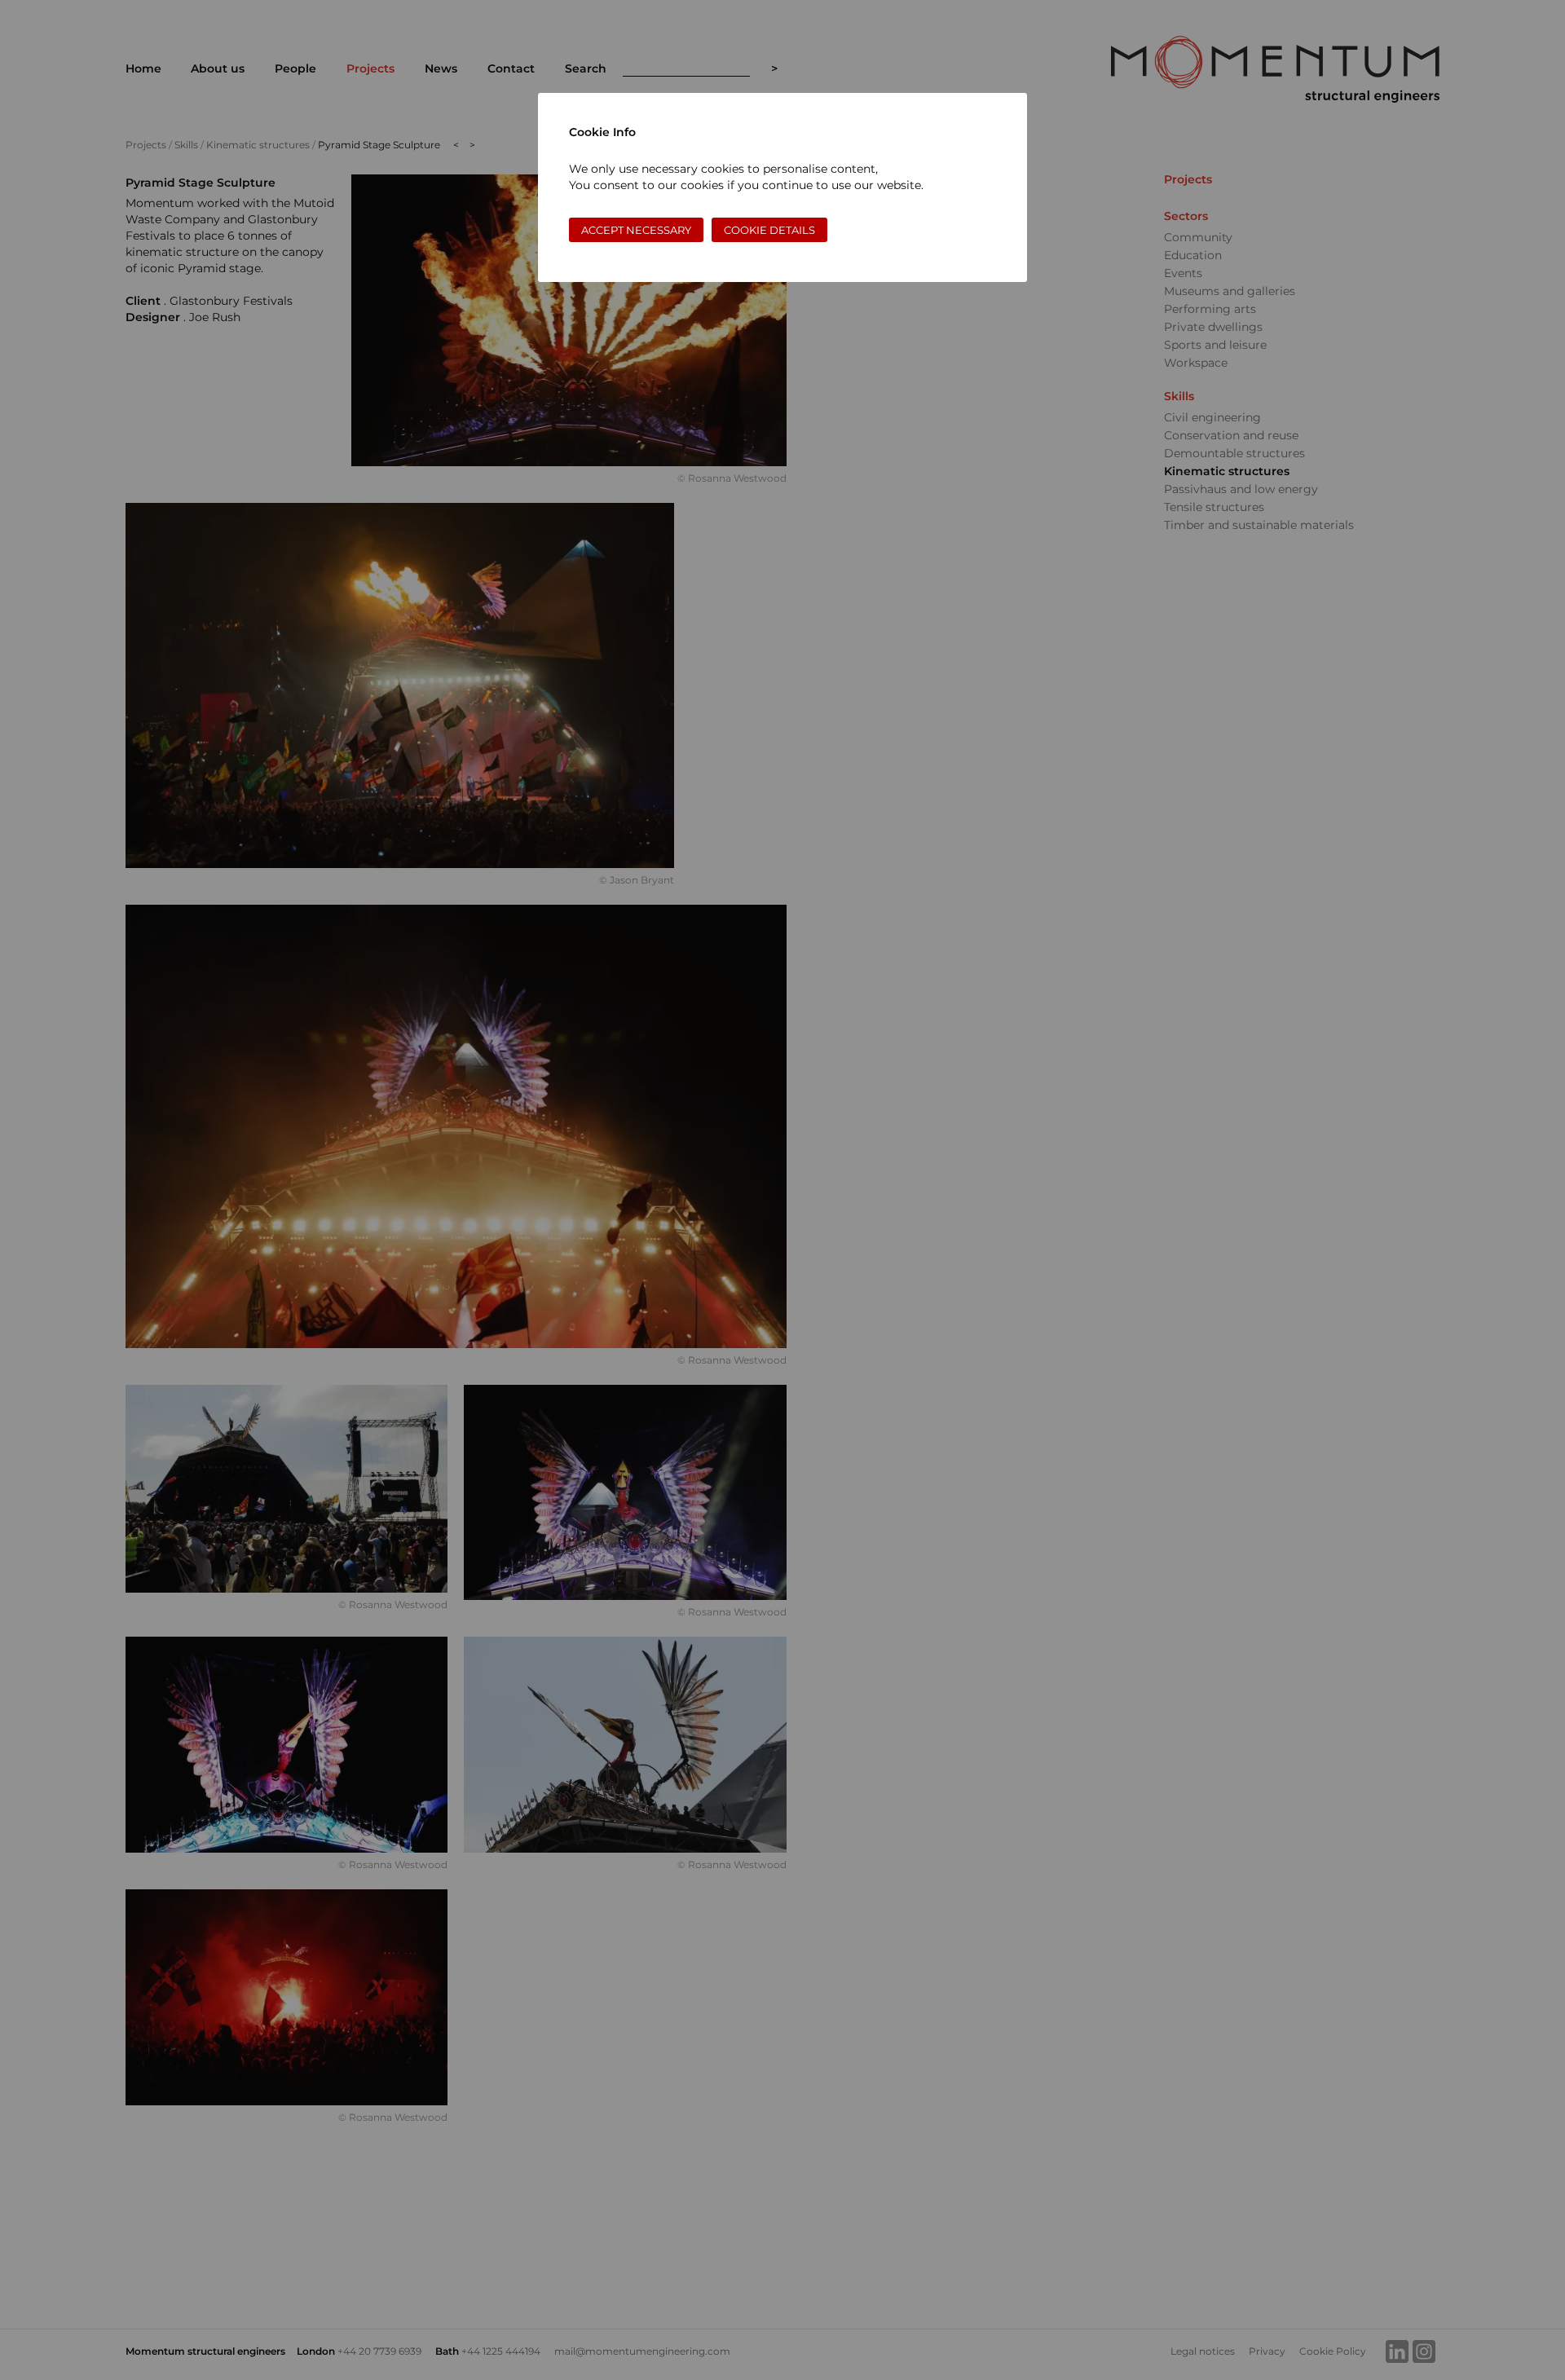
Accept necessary (636, 230)
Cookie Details (769, 230)
